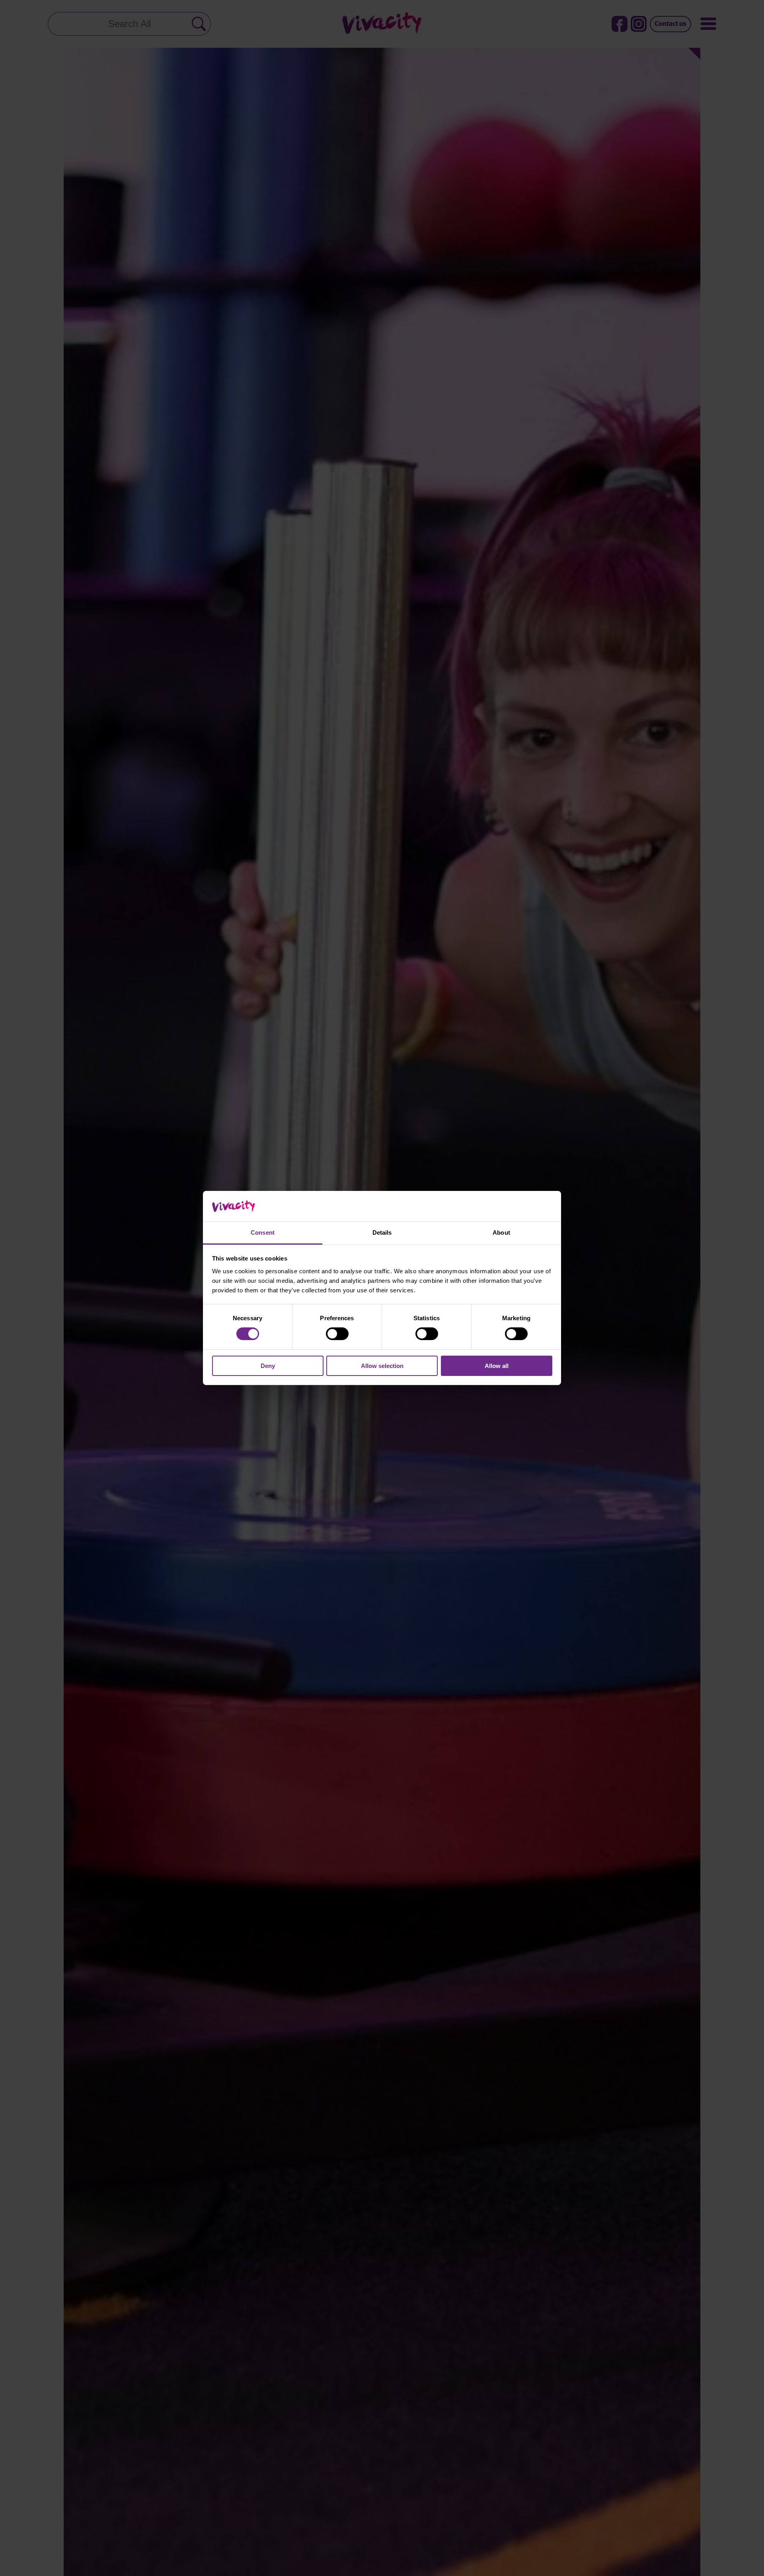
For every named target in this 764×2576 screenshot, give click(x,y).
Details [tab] (382, 1232)
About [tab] (501, 1232)
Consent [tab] (263, 1232)
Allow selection (382, 1366)
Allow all (497, 1366)
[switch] (337, 1334)
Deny (268, 1366)
